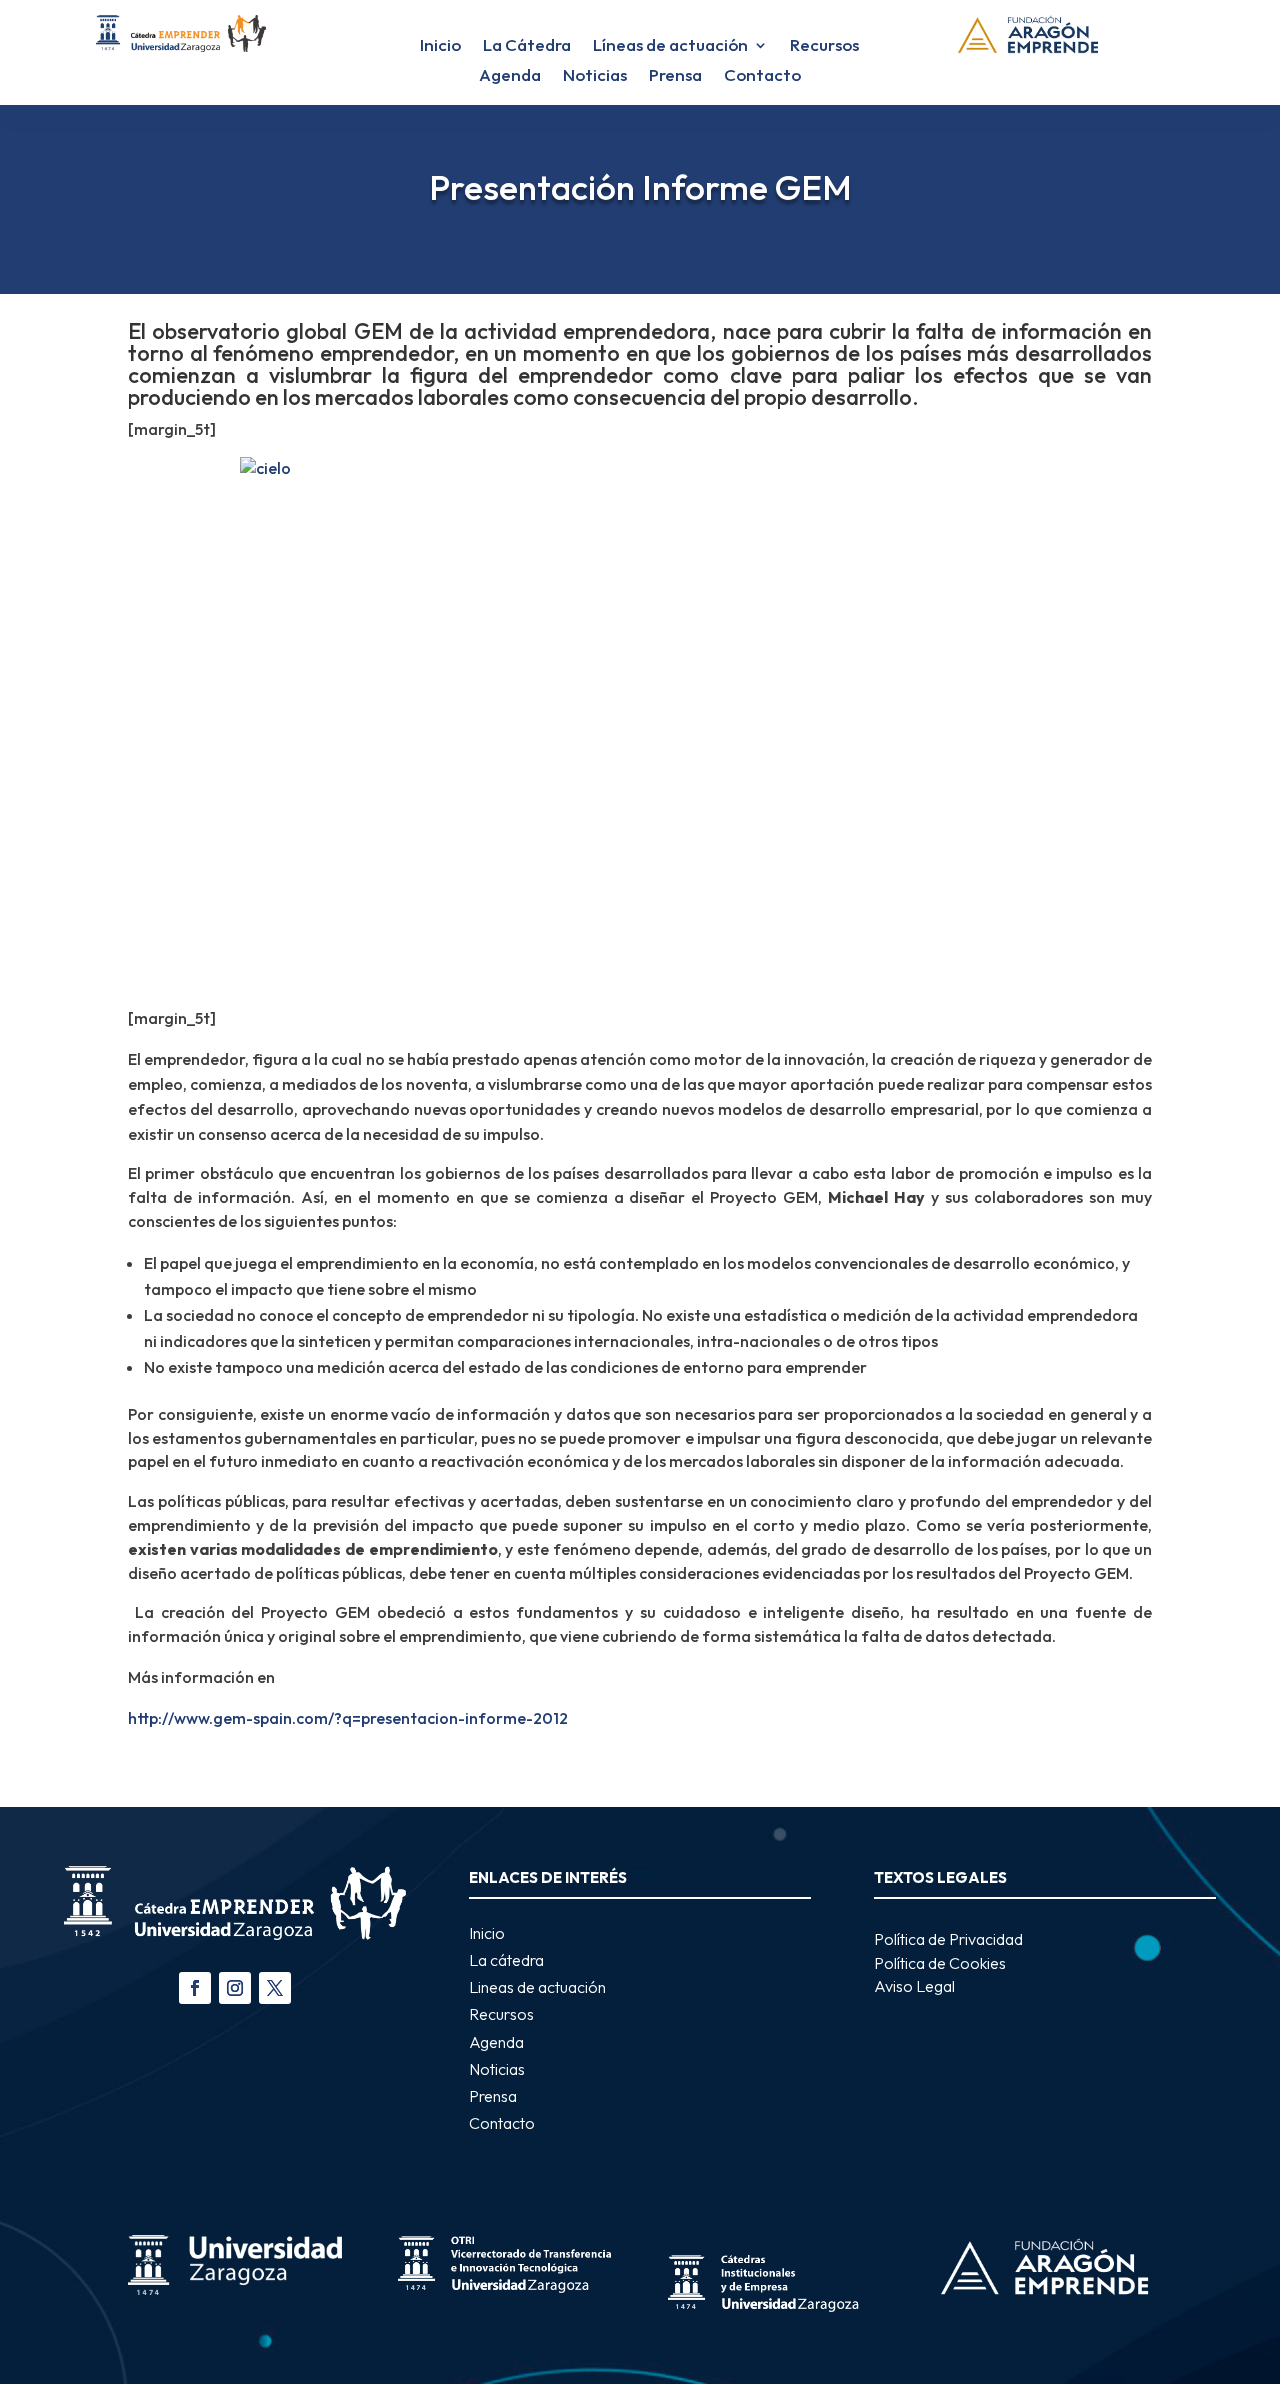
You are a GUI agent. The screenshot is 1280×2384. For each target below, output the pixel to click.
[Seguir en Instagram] (235, 1988)
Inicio (440, 46)
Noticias (595, 76)
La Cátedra (527, 46)
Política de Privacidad (948, 1939)
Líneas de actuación (670, 46)
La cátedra (506, 1960)
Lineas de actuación (537, 1987)
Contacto (762, 76)
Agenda (510, 76)
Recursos (824, 46)
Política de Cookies (940, 1963)
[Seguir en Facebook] (195, 1988)
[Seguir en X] (275, 1988)
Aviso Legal (914, 1986)
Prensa (675, 76)
